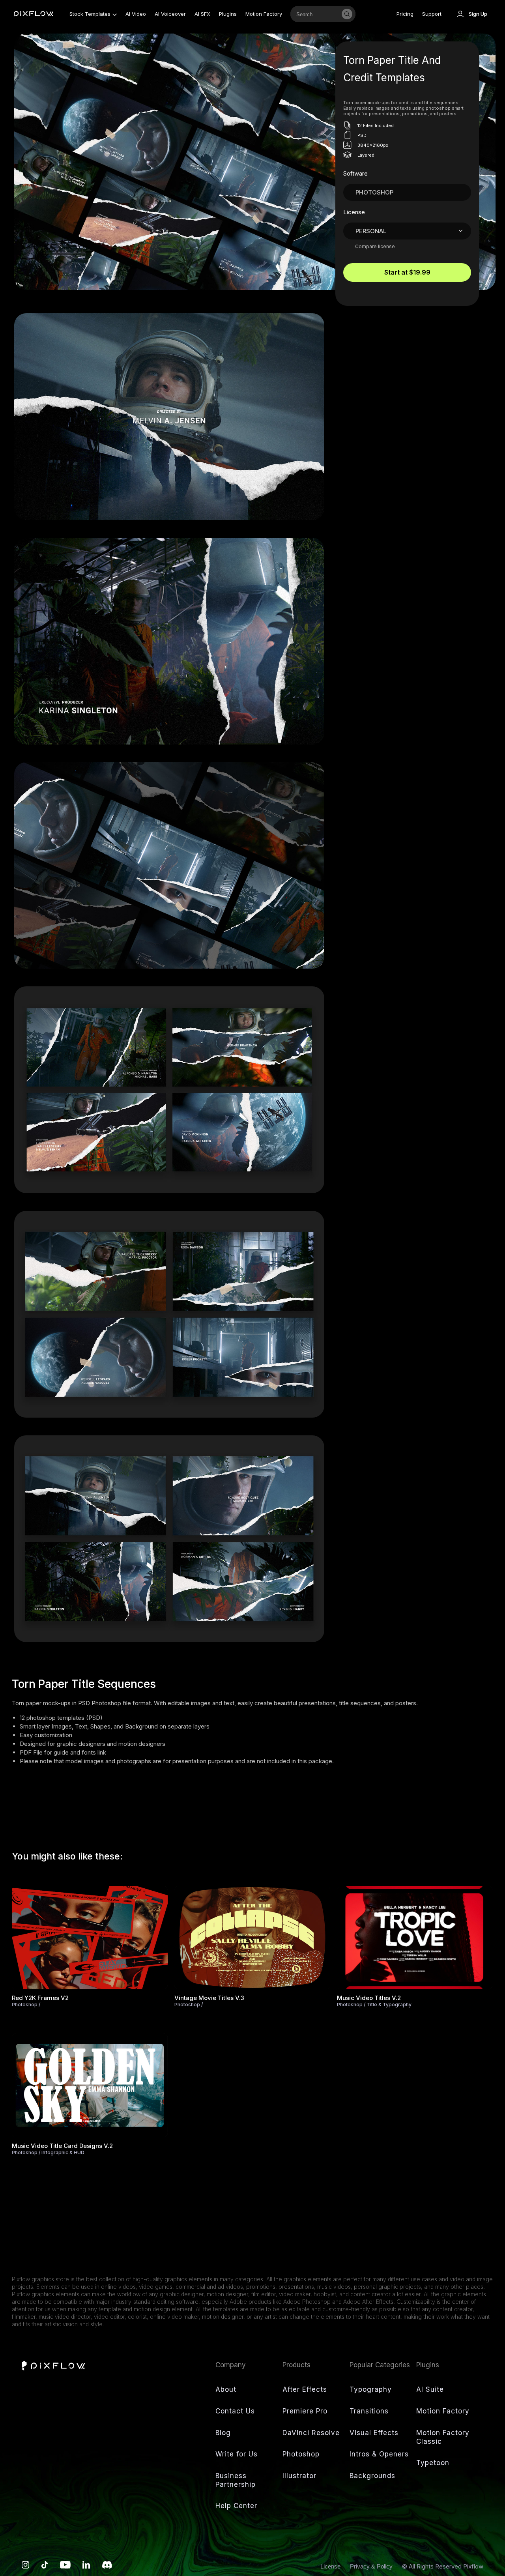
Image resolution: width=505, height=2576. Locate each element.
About (226, 2389)
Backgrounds (372, 2476)
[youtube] (65, 2567)
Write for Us (237, 2454)
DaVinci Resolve (311, 2433)
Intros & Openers (379, 2454)
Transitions (369, 2411)
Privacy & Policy (372, 2566)
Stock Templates (90, 14)
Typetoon (433, 2463)
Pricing (405, 14)
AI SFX (202, 14)
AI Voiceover (170, 14)
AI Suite (430, 2389)
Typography (371, 2389)
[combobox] (314, 14)
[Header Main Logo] (34, 14)
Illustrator (299, 2476)
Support (432, 14)
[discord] (107, 2567)
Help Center (236, 2506)
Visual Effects (374, 2433)
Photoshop (301, 2454)
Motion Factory (264, 14)
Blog (223, 2433)
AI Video (136, 14)
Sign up (478, 14)
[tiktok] (45, 2567)
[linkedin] (86, 2567)
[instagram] (26, 2567)
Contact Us (235, 2411)
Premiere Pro (305, 2411)
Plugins (228, 14)
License (331, 2566)
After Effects (305, 2389)
